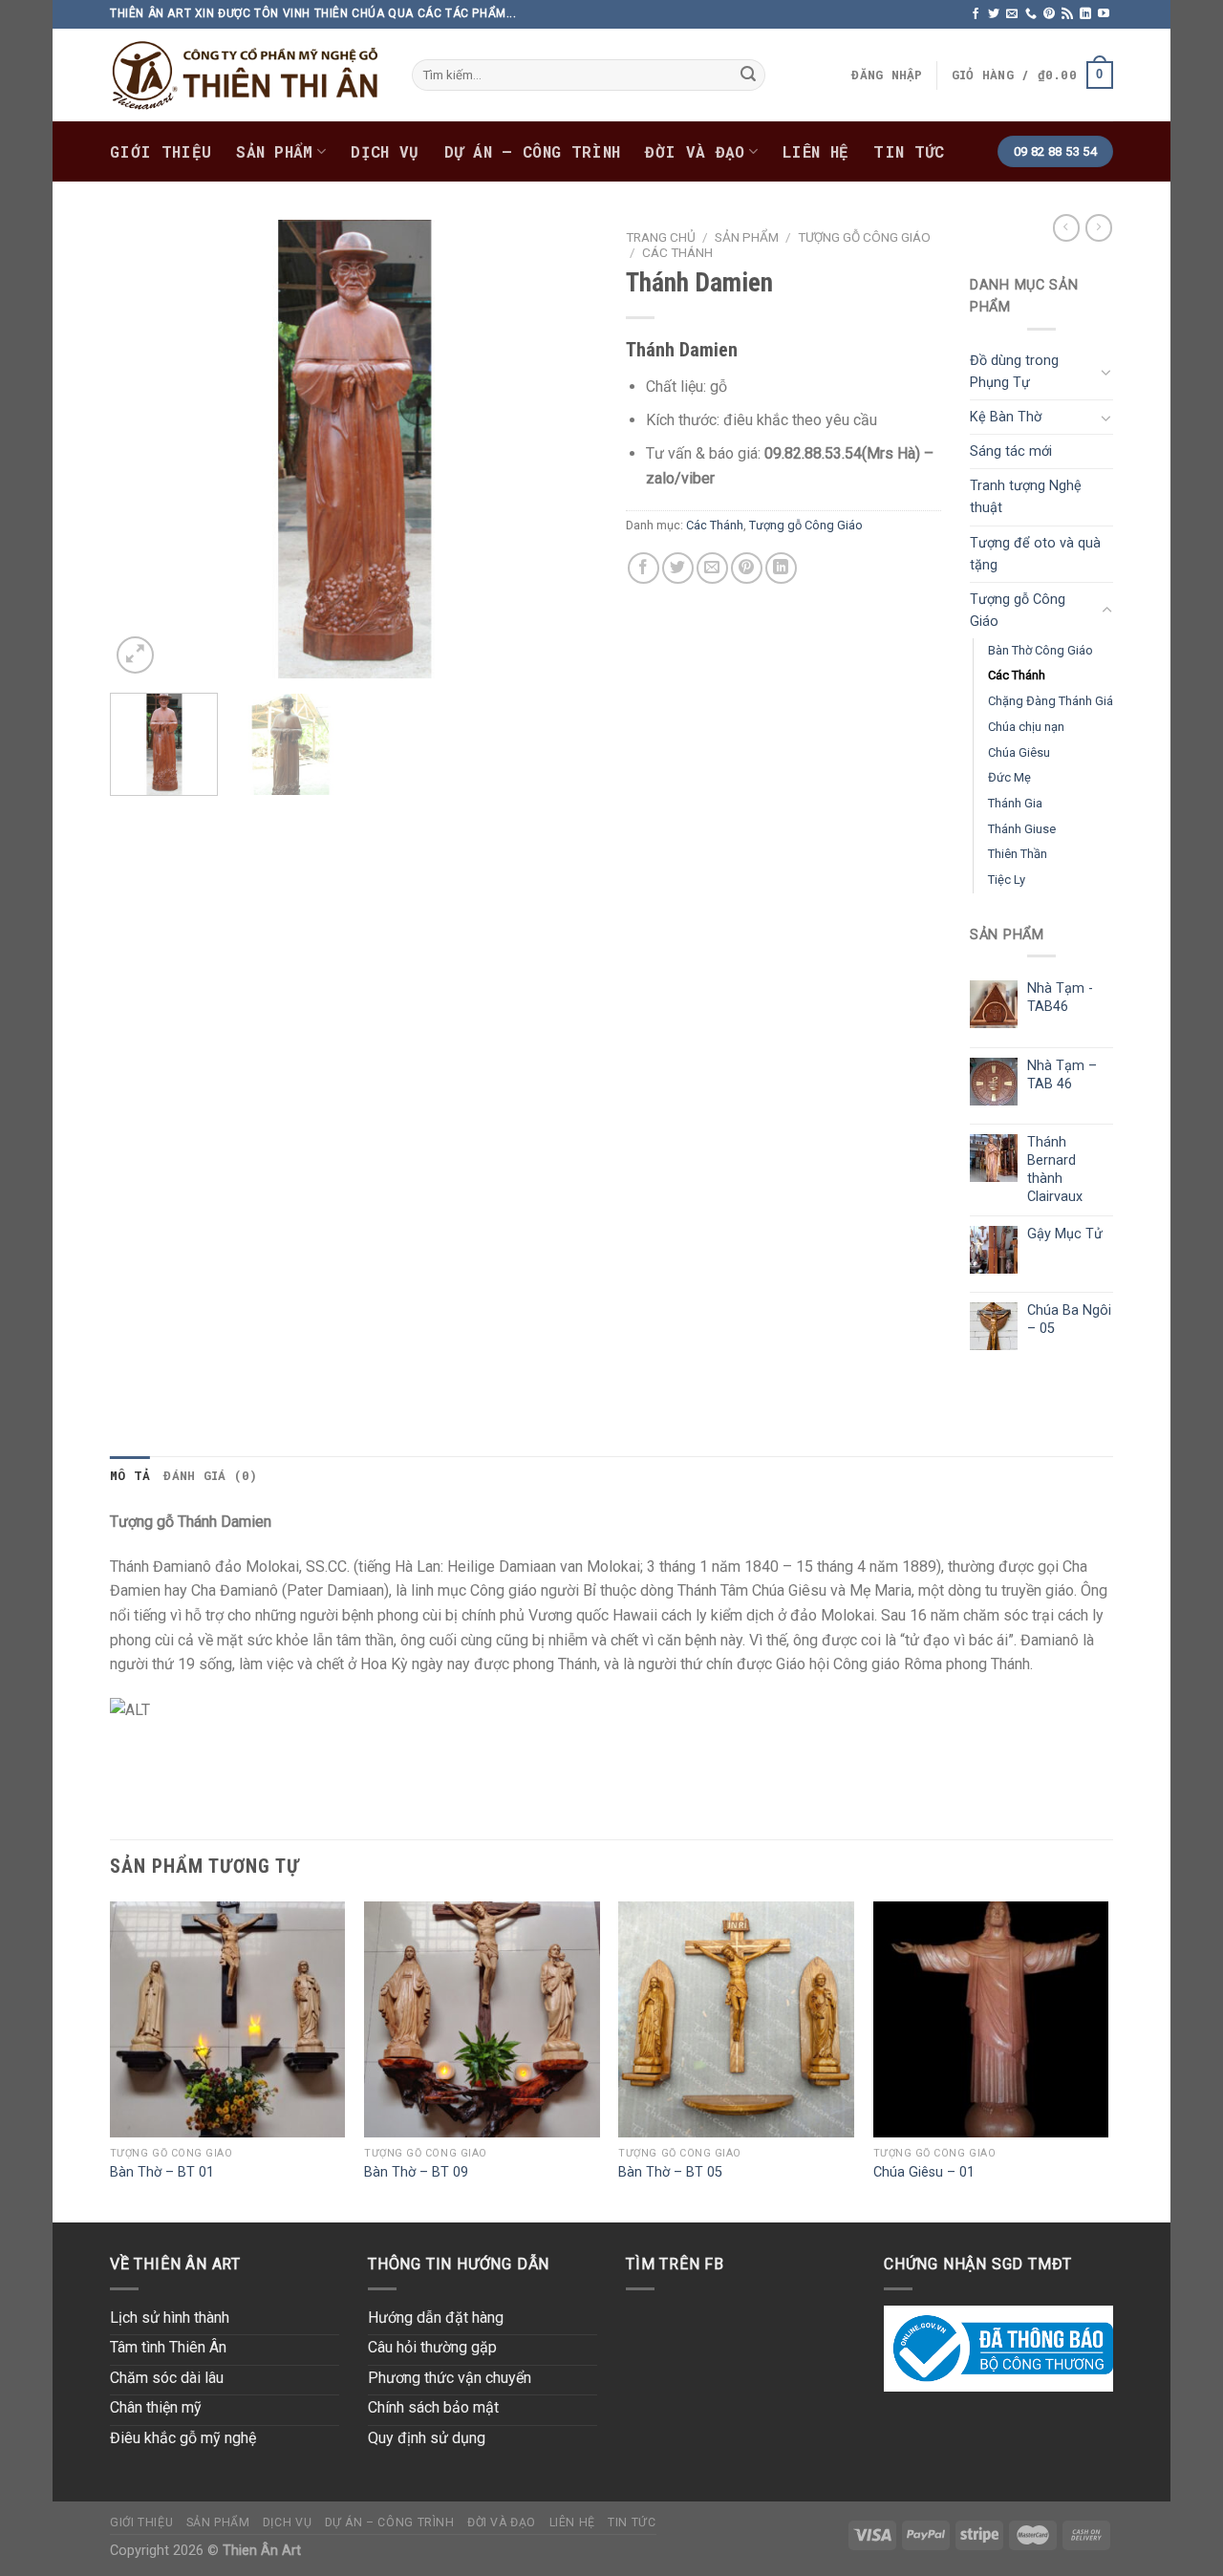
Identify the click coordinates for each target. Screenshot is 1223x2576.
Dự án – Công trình (533, 151)
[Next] (564, 449)
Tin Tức (909, 151)
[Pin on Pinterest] (747, 568)
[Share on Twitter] (678, 568)
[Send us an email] (1012, 14)
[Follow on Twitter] (994, 14)
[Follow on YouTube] (1104, 14)
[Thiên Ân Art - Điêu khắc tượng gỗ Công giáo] (247, 75)
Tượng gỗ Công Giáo (864, 237)
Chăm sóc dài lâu (167, 2378)
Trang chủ (661, 237)
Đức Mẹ (1009, 777)
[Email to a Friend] (712, 568)
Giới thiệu (161, 151)
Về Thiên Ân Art (175, 2264)
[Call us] (1031, 14)
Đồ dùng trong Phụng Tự (1014, 372)
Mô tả (130, 1475)
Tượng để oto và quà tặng (1035, 554)
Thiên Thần (1018, 854)
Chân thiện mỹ (156, 2407)
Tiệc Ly (1007, 880)
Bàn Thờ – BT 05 (670, 2172)
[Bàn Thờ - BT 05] (736, 2019)
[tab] (130, 1475)
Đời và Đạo (695, 151)
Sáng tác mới (1011, 451)
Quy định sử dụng (427, 2438)
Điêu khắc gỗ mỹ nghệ (183, 2438)
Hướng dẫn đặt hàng (436, 2318)
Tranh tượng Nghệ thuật (1026, 497)
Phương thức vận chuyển (450, 2378)
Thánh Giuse (1022, 829)
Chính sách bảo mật (433, 2407)
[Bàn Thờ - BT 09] (482, 2019)
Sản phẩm (275, 151)
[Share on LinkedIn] (781, 568)
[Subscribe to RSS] (1067, 14)
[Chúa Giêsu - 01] (991, 2019)
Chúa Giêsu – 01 (924, 2172)
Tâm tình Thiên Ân (168, 2347)
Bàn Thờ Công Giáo (1041, 650)
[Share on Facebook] (644, 568)
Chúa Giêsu (1019, 752)
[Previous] (143, 449)
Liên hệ (815, 151)
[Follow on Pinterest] (1049, 14)
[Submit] (748, 75)
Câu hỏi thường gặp (432, 2347)
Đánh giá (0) (210, 1475)
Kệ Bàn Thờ (1006, 417)
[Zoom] (135, 655)
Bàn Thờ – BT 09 (416, 2172)
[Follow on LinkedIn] (1085, 14)
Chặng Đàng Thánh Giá (1051, 701)
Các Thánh (677, 252)
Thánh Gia (1015, 803)
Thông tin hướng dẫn (459, 2264)
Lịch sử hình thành (170, 2318)
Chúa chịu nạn (1026, 727)
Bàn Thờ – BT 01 (162, 2172)
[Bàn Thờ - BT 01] (228, 2019)
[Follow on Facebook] (976, 14)
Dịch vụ (385, 151)
